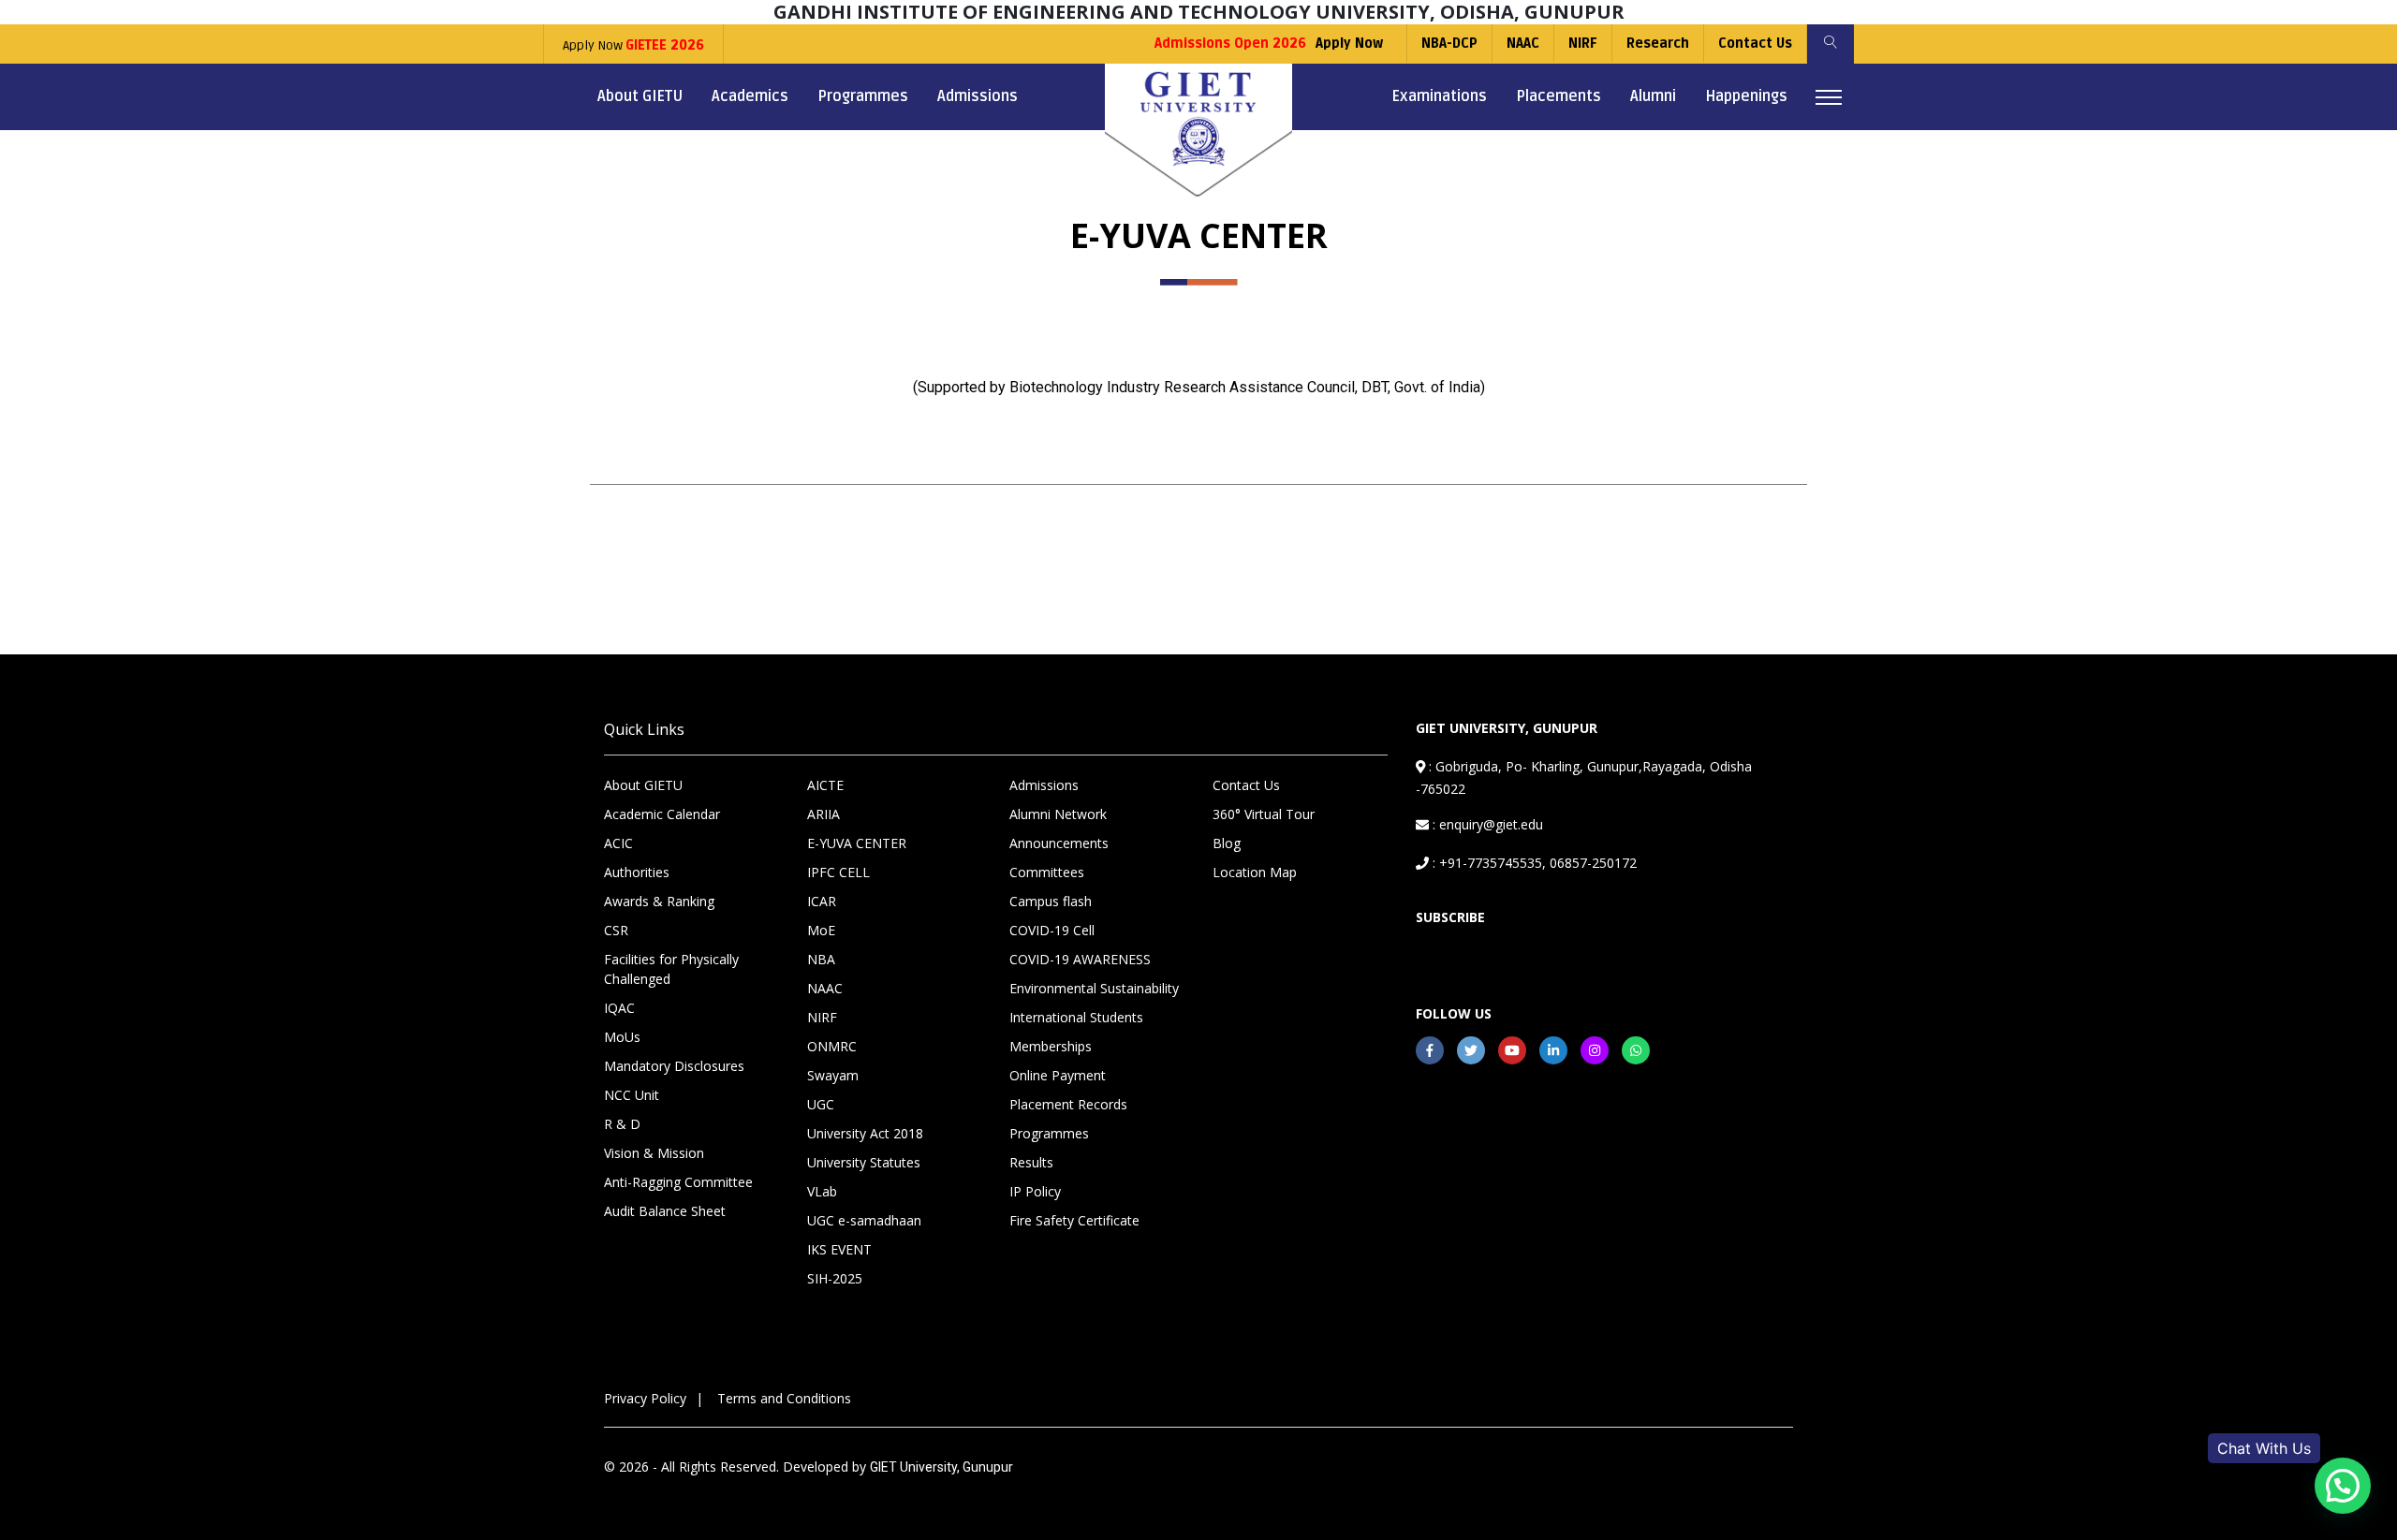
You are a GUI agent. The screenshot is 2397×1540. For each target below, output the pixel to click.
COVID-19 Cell (1052, 930)
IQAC (619, 1008)
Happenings (1746, 96)
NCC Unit (632, 1095)
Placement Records (1068, 1104)
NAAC (1523, 44)
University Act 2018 (865, 1133)
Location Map (1255, 872)
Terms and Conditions (784, 1398)
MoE (821, 930)
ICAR (822, 901)
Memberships (1051, 1046)
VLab (822, 1191)
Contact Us (1755, 44)
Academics (750, 96)
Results (1031, 1162)
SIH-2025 (835, 1278)
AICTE (825, 785)
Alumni (1653, 96)
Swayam (833, 1075)
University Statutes (864, 1162)
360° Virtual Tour (1264, 814)
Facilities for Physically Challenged (671, 969)
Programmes (863, 96)
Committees (1047, 872)
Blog (1227, 843)
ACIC (618, 843)
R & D (622, 1124)
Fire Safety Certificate (1074, 1220)
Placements (1559, 96)
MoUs (622, 1037)
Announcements (1059, 843)
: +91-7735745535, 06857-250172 (1533, 863)
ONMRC (832, 1046)
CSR (616, 930)
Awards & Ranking (659, 901)
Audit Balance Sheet (665, 1211)
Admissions (978, 96)
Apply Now (633, 45)
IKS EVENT (839, 1249)
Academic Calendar (662, 814)
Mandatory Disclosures (674, 1066)
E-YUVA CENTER (857, 843)
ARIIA (824, 814)
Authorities (637, 872)
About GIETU (640, 96)
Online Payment (1058, 1075)
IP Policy (1035, 1191)
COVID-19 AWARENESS (1080, 959)
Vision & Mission (654, 1153)
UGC (821, 1104)
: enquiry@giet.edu (1486, 824)
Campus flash (1051, 901)
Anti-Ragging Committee (678, 1182)
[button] (2343, 1486)
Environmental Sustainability (1094, 988)
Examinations (1439, 96)
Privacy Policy (645, 1398)
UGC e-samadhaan (864, 1220)
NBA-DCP (1449, 44)
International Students (1076, 1017)
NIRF (1583, 44)
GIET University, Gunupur (941, 1467)
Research (1658, 44)
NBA (821, 959)
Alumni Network (1058, 814)
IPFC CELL (838, 872)
